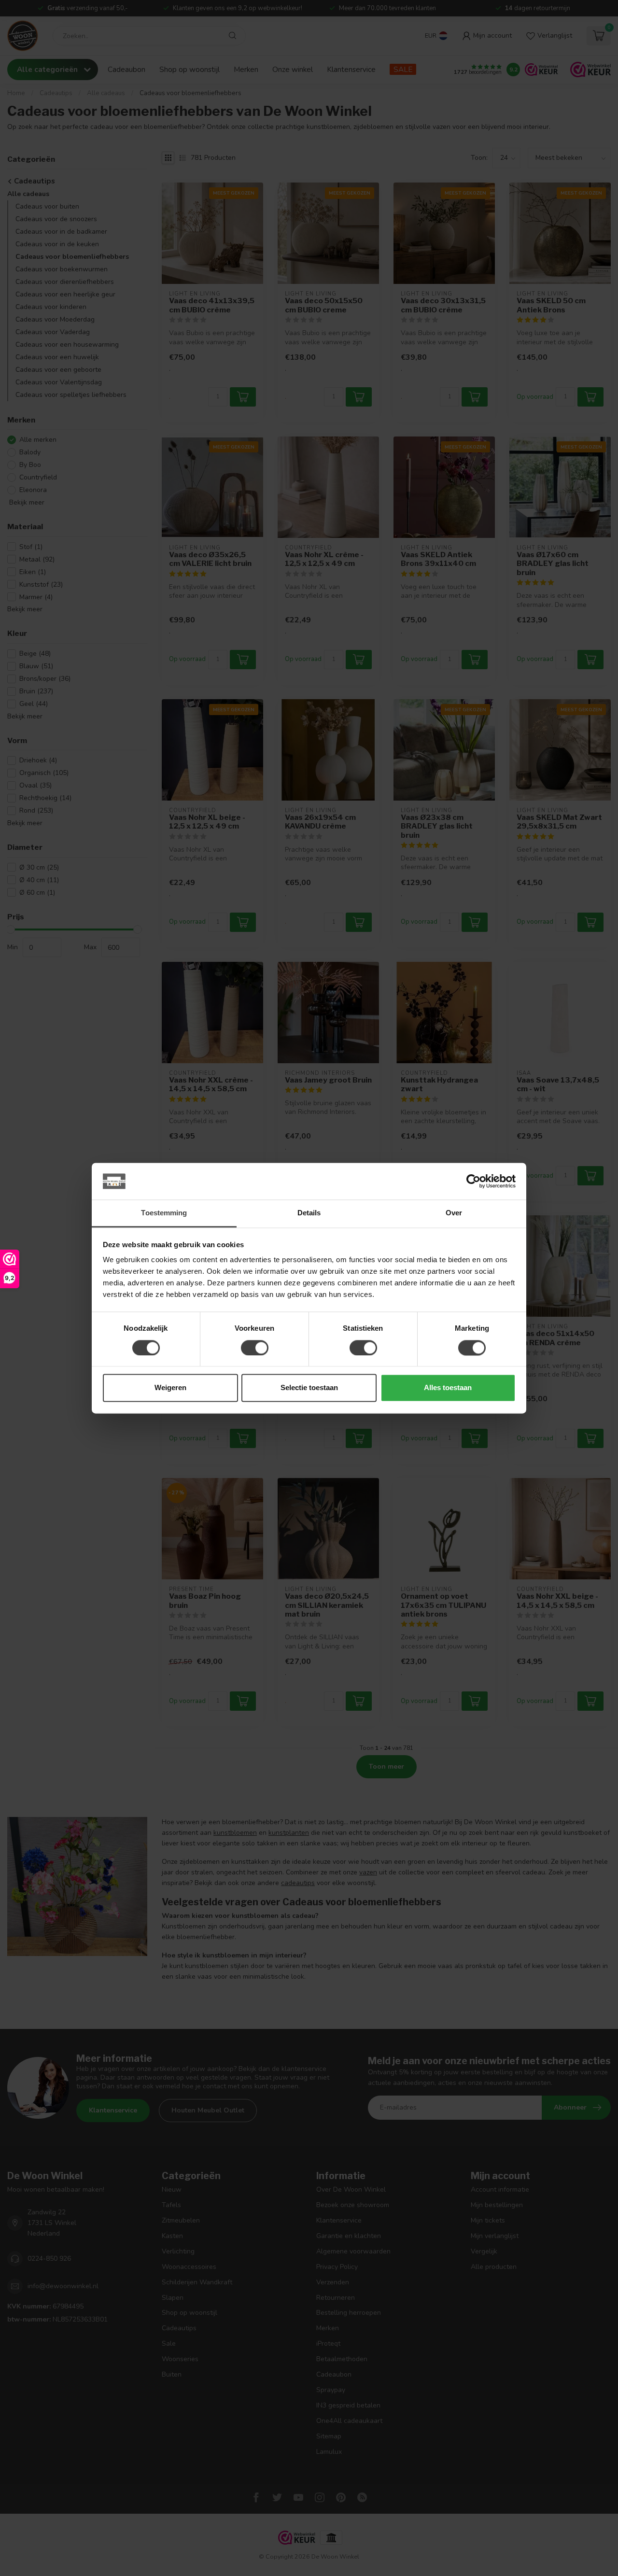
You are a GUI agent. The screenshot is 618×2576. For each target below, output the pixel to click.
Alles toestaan (448, 1388)
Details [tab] (309, 1213)
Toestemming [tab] (164, 1213)
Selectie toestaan (309, 1388)
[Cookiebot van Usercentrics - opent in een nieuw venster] (473, 1181)
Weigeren (170, 1388)
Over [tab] (454, 1213)
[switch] (255, 1348)
